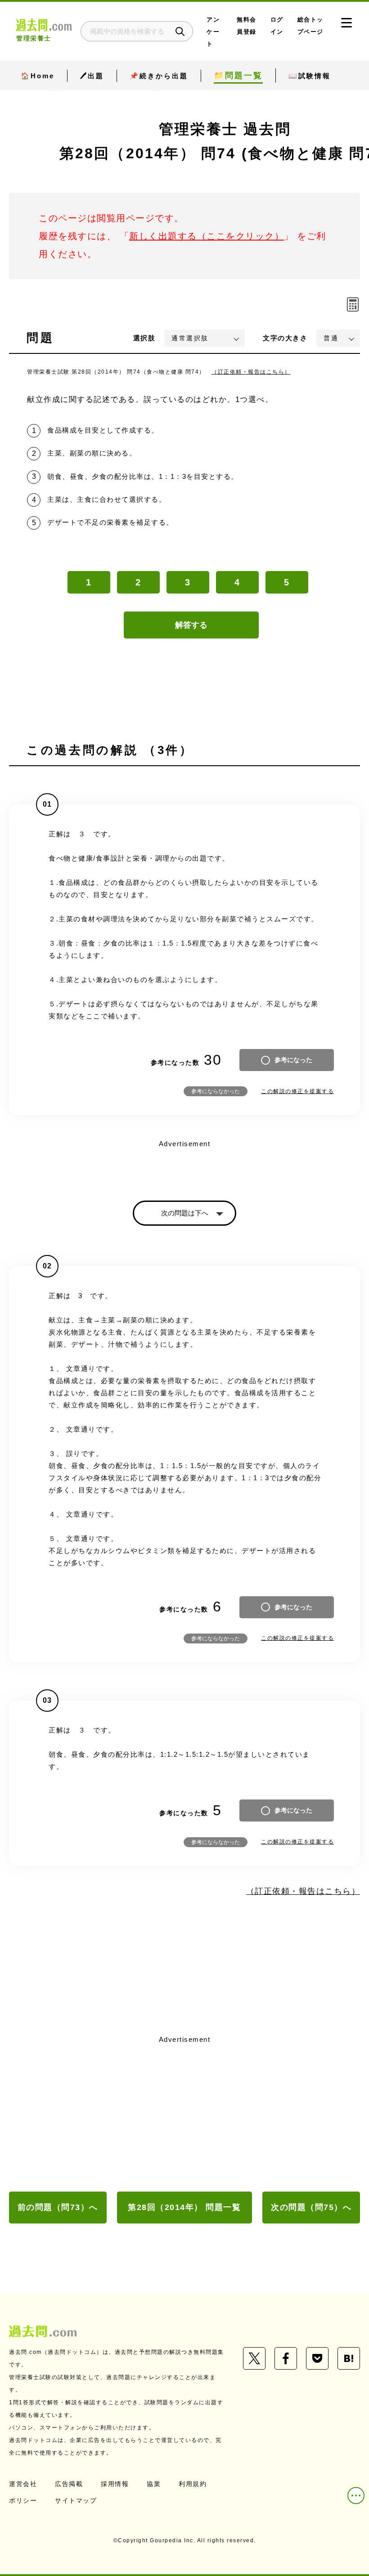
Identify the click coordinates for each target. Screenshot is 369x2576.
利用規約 (193, 2484)
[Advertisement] (184, 2114)
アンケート (213, 32)
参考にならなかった (216, 1091)
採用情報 (115, 2484)
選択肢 (144, 338)
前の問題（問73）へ (58, 2207)
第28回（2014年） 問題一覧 (184, 2207)
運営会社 (23, 2484)
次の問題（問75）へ (311, 2207)
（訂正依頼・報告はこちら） (251, 372)
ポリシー (23, 2500)
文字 (285, 338)
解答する (191, 625)
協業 (154, 2484)
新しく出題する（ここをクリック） (207, 236)
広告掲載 (69, 2484)
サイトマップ (76, 2500)
